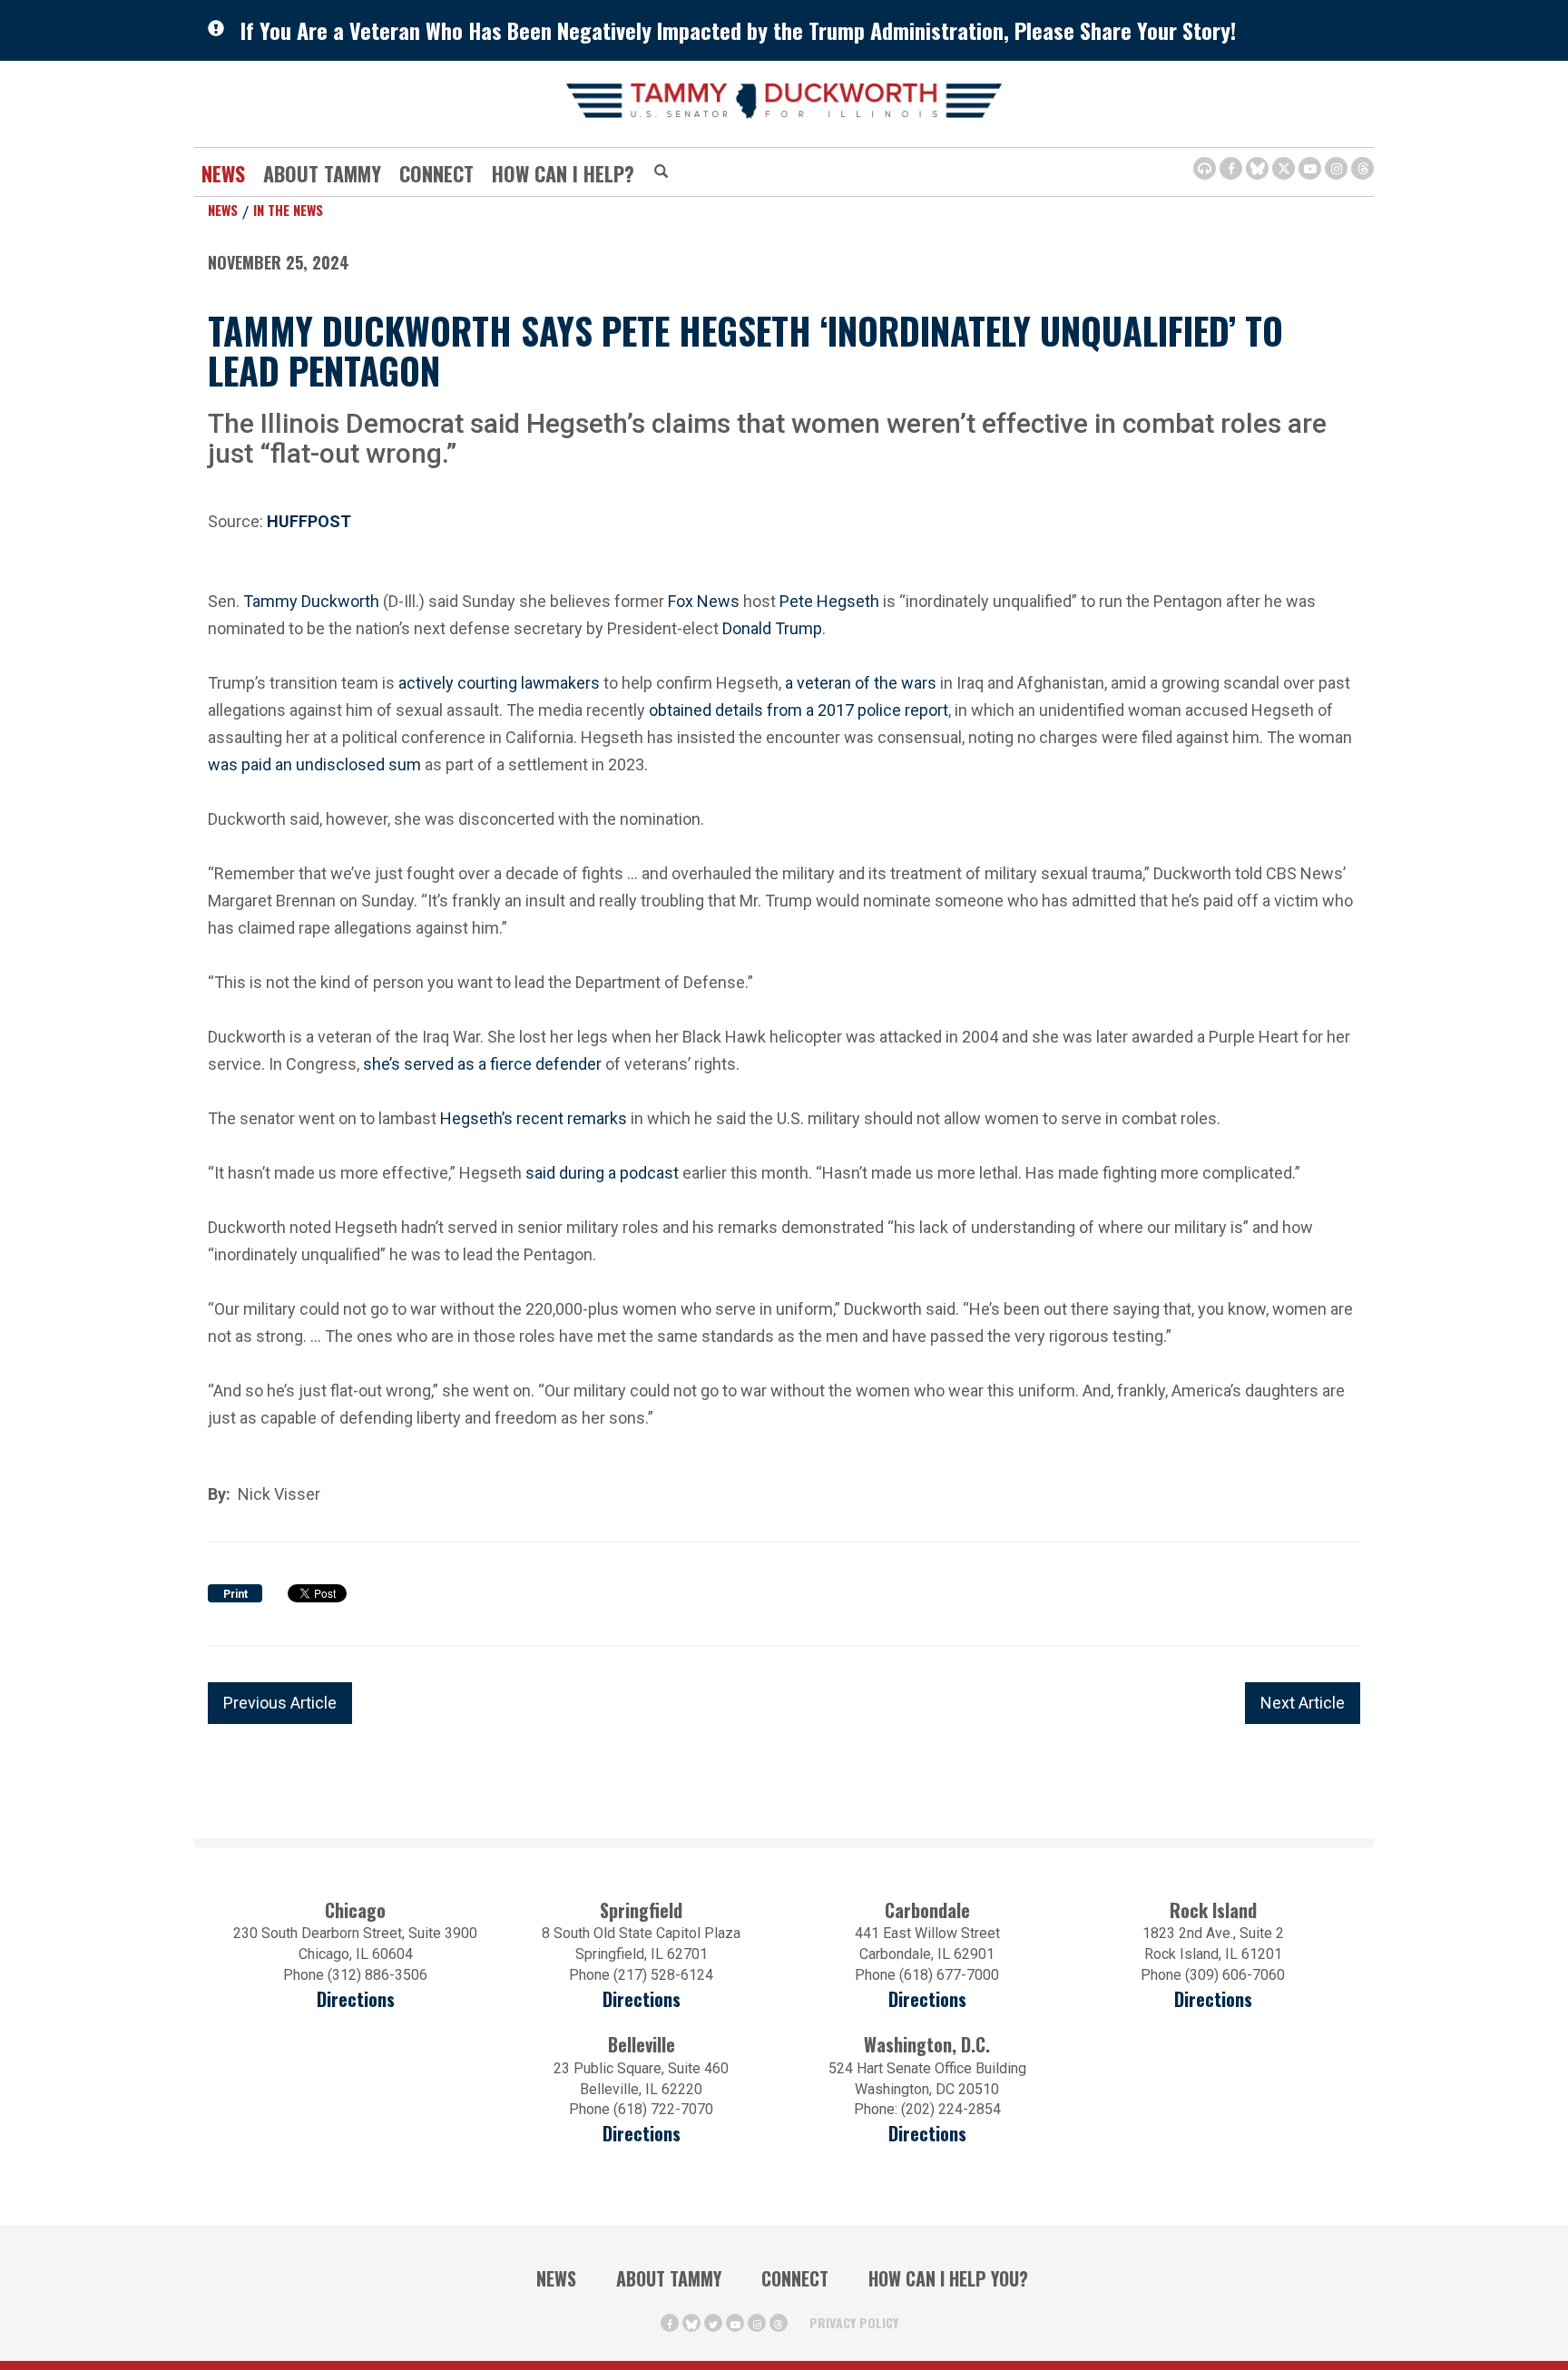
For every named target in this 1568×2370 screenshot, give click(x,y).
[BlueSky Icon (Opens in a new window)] (1257, 168)
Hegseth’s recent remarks (534, 1116)
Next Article (1303, 1703)
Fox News (704, 599)
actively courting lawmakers (499, 681)
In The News (288, 210)
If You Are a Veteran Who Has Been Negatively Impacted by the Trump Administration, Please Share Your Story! (738, 30)
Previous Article (280, 1703)
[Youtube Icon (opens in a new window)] (1310, 168)
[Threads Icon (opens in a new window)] (1362, 168)
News (223, 173)
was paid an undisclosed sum (314, 763)
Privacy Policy (854, 2322)
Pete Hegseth (829, 599)
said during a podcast (602, 1171)
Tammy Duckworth (311, 599)
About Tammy (669, 2278)
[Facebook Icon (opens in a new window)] (1231, 168)
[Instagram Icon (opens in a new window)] (1336, 168)
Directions (356, 1999)
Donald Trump (772, 627)
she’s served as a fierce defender (482, 1062)
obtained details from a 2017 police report (799, 708)
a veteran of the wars (861, 681)
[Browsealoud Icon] (1205, 168)
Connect (436, 173)
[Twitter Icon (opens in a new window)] (1284, 168)
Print (235, 1594)
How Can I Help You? (948, 2278)
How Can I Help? (563, 173)
